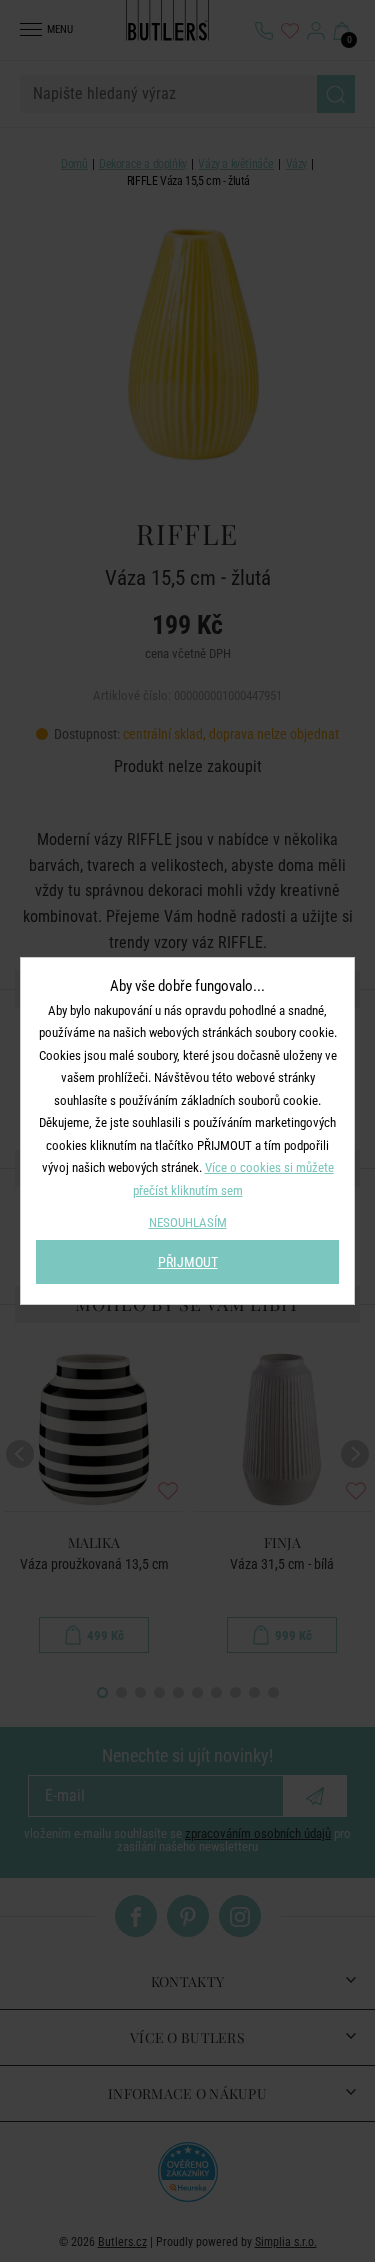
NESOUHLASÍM (188, 1222)
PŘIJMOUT (188, 1262)
